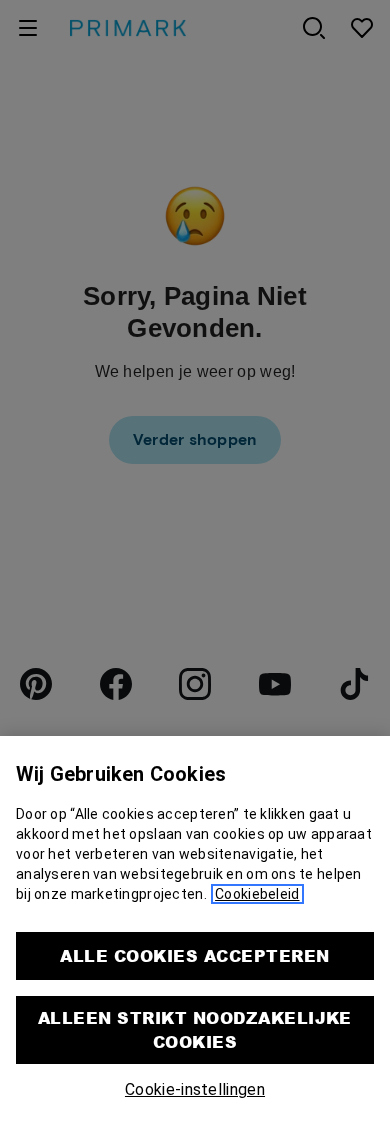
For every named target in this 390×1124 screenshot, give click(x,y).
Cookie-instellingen (195, 1089)
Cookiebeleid (257, 894)
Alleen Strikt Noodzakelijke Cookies (195, 1029)
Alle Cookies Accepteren (194, 955)
